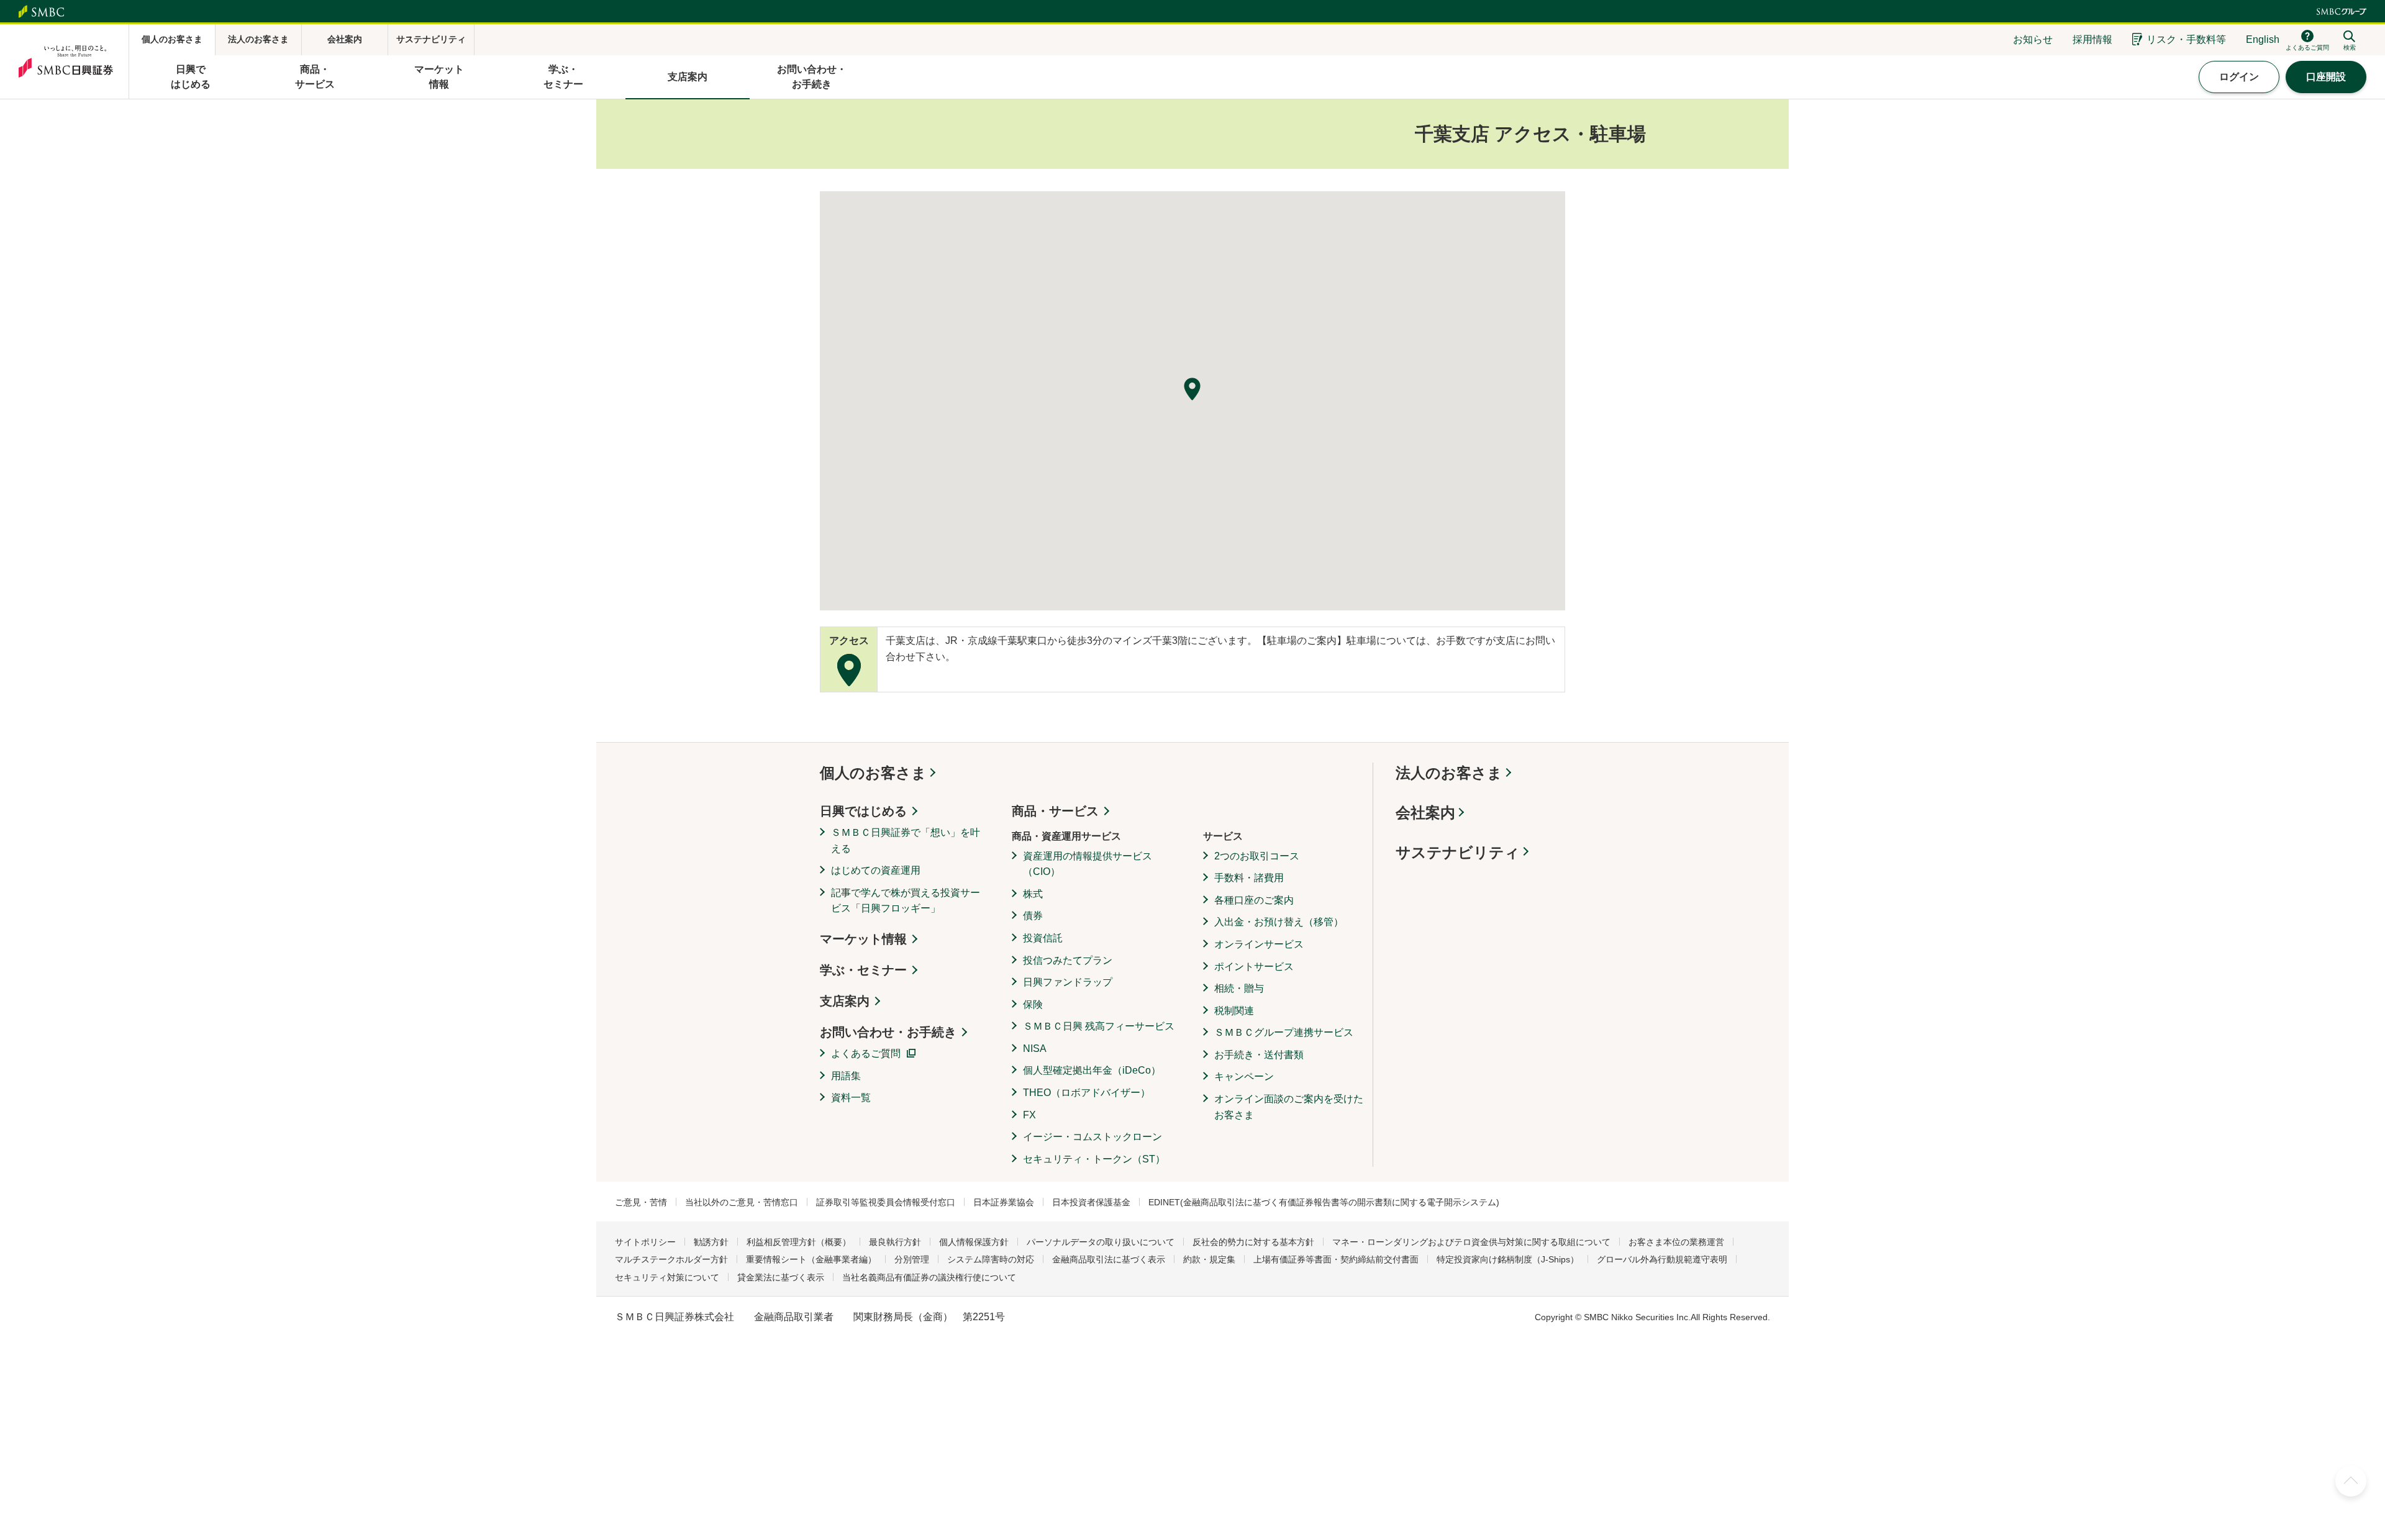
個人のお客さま (873, 773)
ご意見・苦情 (641, 1202)
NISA (1035, 1049)
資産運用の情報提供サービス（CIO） (1088, 864)
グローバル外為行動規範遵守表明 (1662, 1259)
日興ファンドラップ (1068, 982)
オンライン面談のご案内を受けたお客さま (1289, 1107)
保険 (1033, 1004)
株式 (1033, 894)
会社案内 (1425, 813)
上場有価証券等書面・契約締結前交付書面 (1336, 1259)
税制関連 (1234, 1011)
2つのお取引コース (1257, 856)
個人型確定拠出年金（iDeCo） (1092, 1070)
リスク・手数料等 (2186, 39)
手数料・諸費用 (1249, 878)
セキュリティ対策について (667, 1277)
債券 (1033, 916)
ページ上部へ (2351, 1481)
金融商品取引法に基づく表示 (1109, 1259)
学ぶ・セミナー (863, 970)
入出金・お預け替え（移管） (1279, 922)
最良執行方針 (895, 1242)
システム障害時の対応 (991, 1259)
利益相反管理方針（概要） (799, 1242)
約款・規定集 (1209, 1259)
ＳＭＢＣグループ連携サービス (1284, 1032)
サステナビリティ (1458, 852)
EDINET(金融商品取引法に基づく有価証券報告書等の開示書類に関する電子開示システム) (1324, 1202)
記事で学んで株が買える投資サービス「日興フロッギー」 (906, 901)
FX (1029, 1115)
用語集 (846, 1076)
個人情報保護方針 (974, 1242)
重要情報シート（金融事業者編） (811, 1259)
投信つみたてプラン (1068, 960)
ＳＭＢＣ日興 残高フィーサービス (1099, 1026)
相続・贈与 (1239, 988)
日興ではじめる (863, 811)
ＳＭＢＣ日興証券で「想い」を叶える (906, 840)
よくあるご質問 (866, 1053)
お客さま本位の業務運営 (1676, 1242)
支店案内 (845, 1001)
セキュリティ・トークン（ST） (1094, 1159)
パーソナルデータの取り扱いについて (1101, 1242)
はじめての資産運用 (876, 870)
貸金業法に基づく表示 (781, 1277)
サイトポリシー (645, 1242)
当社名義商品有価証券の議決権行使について (929, 1277)
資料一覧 (851, 1098)
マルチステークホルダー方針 (671, 1259)
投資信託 (1043, 938)
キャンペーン (1244, 1076)
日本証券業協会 (1004, 1202)
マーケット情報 (863, 939)
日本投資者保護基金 (1091, 1202)
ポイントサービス (1254, 967)
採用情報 (2092, 39)
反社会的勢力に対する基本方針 (1253, 1242)
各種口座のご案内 (1254, 900)
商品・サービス (1055, 811)
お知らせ (2033, 39)
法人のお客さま (1449, 773)
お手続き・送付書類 (1259, 1055)
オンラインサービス (1259, 944)
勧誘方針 (711, 1242)
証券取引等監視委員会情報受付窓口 (886, 1202)
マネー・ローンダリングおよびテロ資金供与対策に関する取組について (1471, 1242)
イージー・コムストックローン (1093, 1137)
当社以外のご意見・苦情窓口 (742, 1202)
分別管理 (912, 1259)
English (2263, 39)
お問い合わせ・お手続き (888, 1032)
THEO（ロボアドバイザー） (1087, 1093)
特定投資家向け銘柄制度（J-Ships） (1508, 1259)
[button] (1192, 389)
